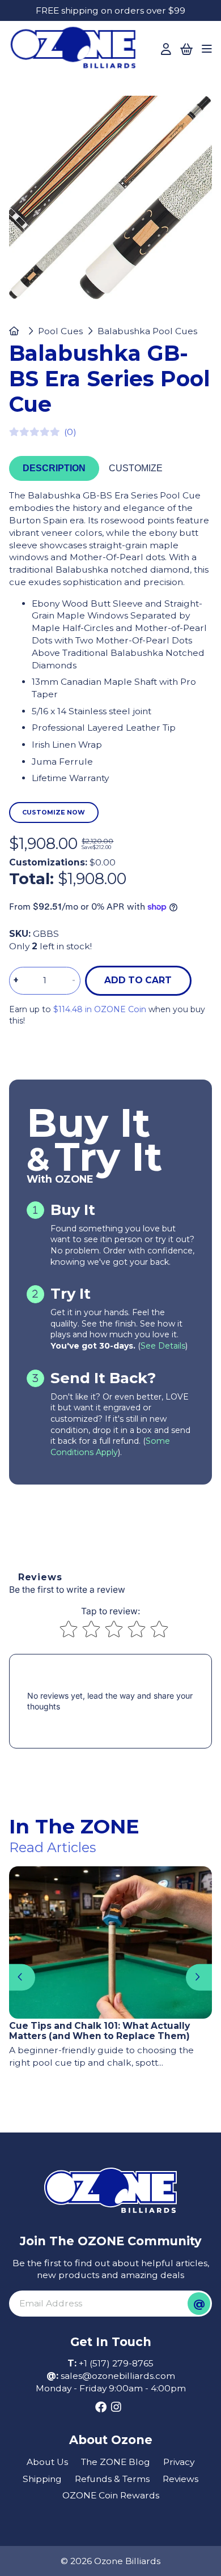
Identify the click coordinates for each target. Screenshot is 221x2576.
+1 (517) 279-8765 (116, 2363)
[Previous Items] (22, 1977)
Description (54, 468)
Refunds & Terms (112, 2479)
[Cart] (187, 49)
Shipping (42, 2479)
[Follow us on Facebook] (101, 2407)
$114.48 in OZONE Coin (100, 1009)
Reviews (180, 2479)
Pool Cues (60, 331)
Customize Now (54, 812)
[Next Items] (199, 1977)
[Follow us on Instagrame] (116, 2407)
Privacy (179, 2462)
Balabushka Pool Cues (147, 331)
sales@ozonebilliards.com (118, 2376)
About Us (47, 2462)
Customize (136, 468)
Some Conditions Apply (110, 1447)
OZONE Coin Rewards (111, 2495)
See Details (163, 1346)
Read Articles (52, 1847)
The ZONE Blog (116, 2462)
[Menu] (207, 49)
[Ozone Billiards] (77, 51)
